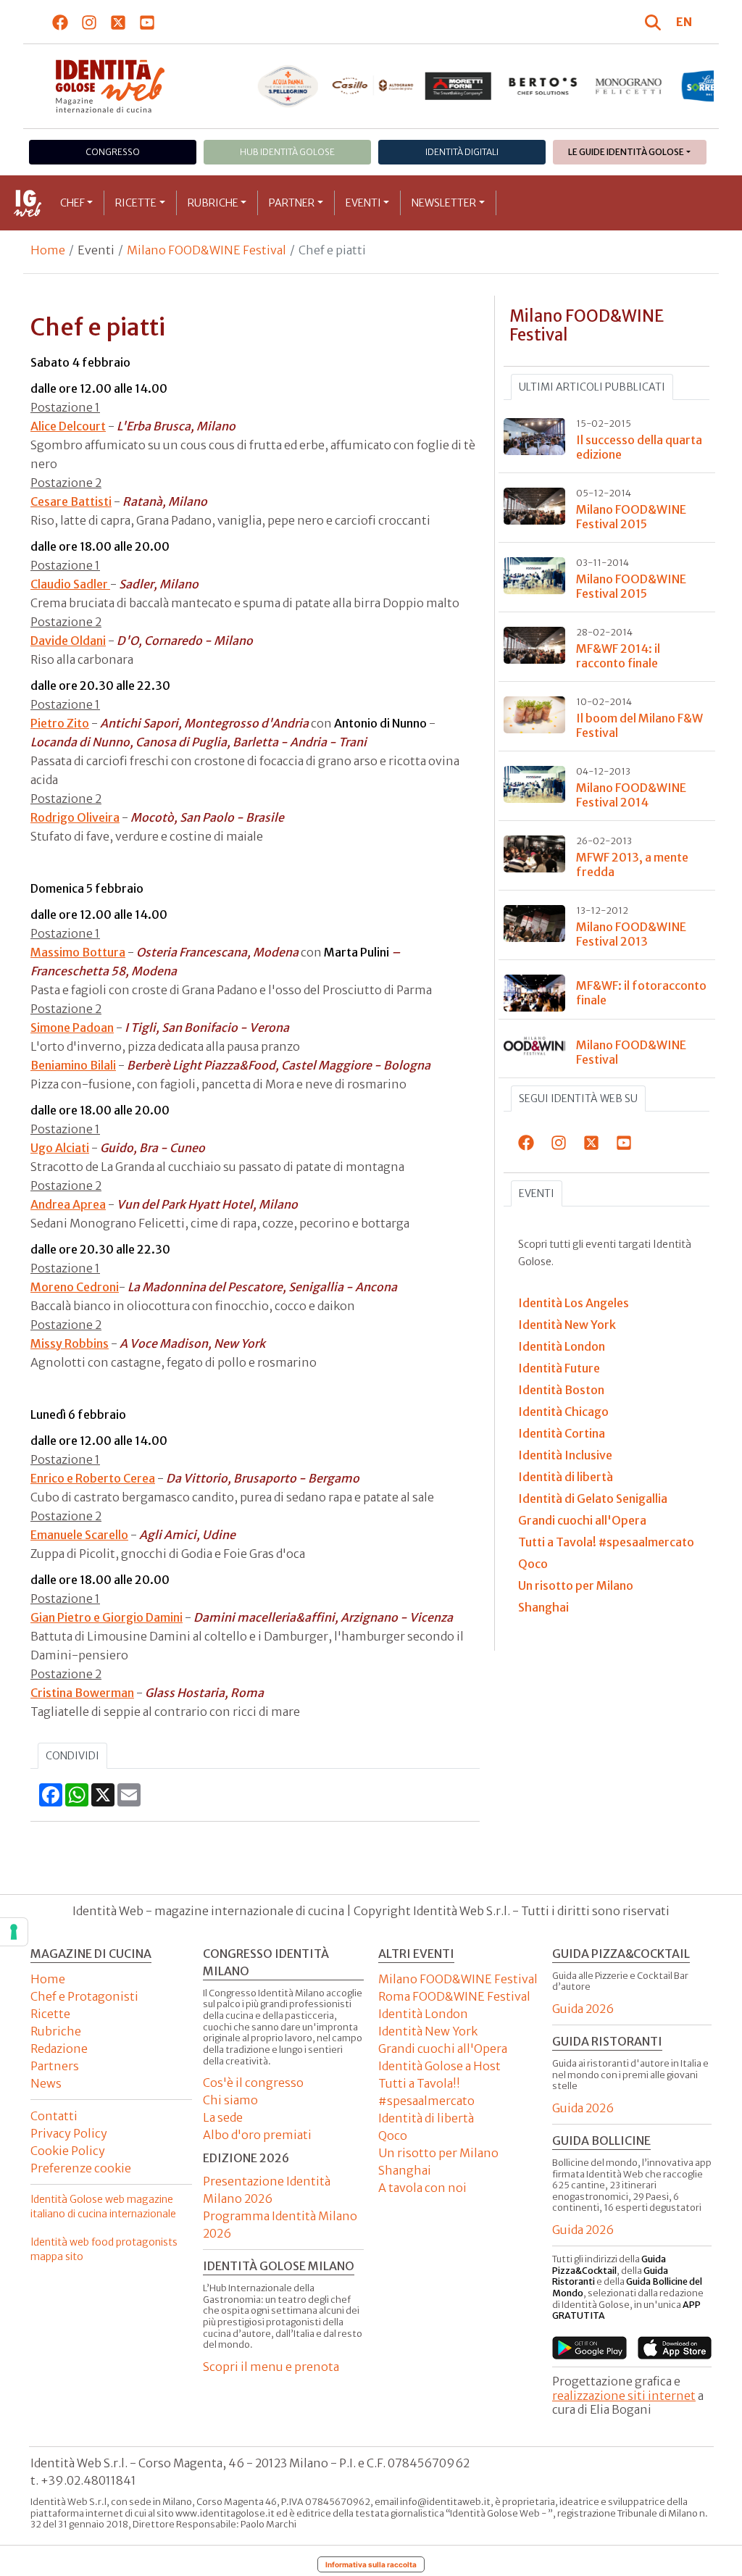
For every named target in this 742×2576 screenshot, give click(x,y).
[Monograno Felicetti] (628, 86)
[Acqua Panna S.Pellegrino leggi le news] (288, 86)
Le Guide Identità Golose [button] (626, 152)
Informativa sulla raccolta (371, 2564)
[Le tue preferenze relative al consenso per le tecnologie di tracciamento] (14, 1932)
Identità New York (428, 2031)
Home (48, 250)
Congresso (113, 152)
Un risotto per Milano (438, 2153)
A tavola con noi (422, 2188)
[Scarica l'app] (589, 2348)
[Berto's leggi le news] (543, 86)
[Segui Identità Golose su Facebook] (61, 22)
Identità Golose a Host (439, 2066)
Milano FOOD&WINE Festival (207, 250)
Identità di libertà (426, 2118)
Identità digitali (462, 152)
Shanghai (405, 2170)
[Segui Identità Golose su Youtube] (147, 22)
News (46, 2083)
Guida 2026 (583, 2009)
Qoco (393, 2135)
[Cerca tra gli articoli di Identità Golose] (655, 22)
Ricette (136, 203)
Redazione (59, 2048)
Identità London (423, 2014)
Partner (292, 203)
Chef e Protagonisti (84, 1996)
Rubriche (213, 203)
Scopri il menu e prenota (271, 2367)
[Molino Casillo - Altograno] (373, 86)
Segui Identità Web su (578, 1099)
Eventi (363, 203)
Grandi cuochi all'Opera (443, 2048)
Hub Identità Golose (287, 152)
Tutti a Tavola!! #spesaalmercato (426, 2092)
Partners (55, 2066)
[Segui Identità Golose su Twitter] (118, 22)
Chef (72, 203)
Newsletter (444, 203)
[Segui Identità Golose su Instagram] (89, 22)
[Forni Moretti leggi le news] (458, 86)
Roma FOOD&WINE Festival (454, 1996)
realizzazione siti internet (624, 2396)
